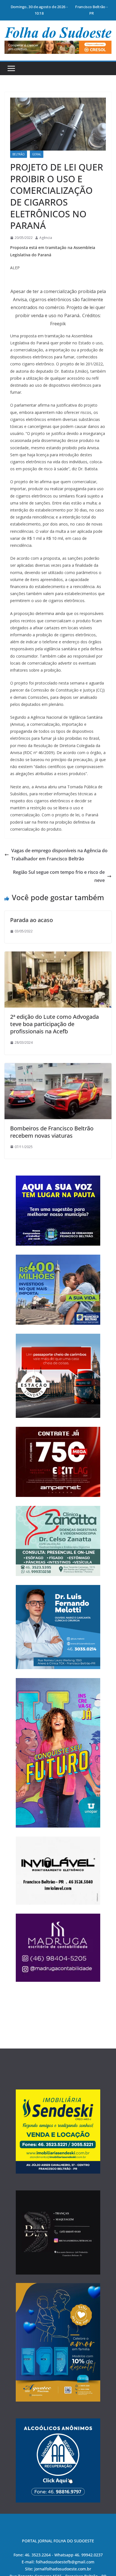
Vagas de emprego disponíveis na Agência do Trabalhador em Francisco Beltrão (59, 855)
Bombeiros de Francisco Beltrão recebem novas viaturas (52, 1132)
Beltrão (19, 154)
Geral (37, 154)
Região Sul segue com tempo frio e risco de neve (59, 876)
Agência (46, 238)
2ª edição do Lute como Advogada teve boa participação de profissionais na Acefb (54, 1024)
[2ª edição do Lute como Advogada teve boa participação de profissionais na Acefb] (58, 955)
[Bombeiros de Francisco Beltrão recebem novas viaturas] (58, 1067)
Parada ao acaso (32, 920)
